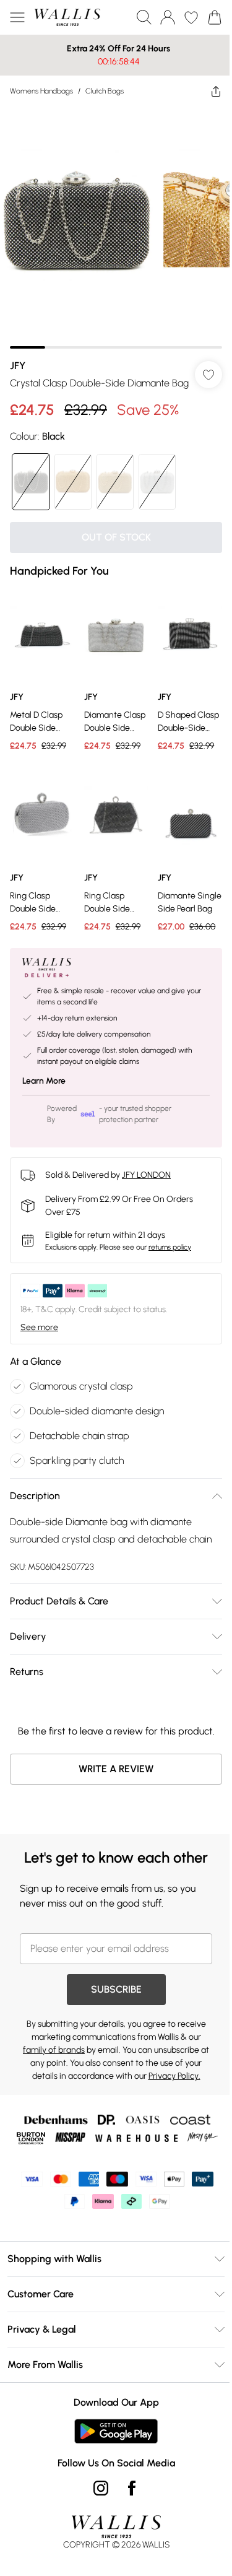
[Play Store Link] (112, 2450)
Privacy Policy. (170, 2095)
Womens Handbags (41, 91)
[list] (111, 223)
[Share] (207, 91)
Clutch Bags (105, 91)
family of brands (54, 2069)
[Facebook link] (127, 2507)
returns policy (170, 1243)
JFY (18, 356)
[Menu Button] (17, 17)
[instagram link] (96, 2507)
